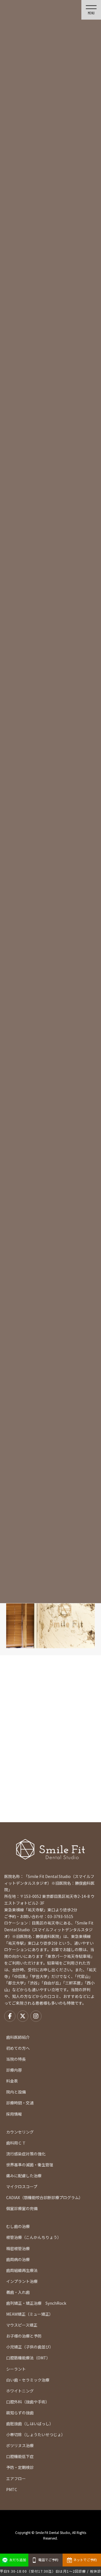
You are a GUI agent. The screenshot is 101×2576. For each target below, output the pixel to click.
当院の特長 (16, 2059)
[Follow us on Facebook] (10, 2016)
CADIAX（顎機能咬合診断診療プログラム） (44, 2197)
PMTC (12, 2489)
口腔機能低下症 (20, 2456)
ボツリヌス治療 (20, 2445)
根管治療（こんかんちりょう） (34, 2237)
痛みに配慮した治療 (24, 2176)
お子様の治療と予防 (24, 2336)
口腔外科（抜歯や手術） (28, 2402)
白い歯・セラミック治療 (28, 2380)
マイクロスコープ (22, 2187)
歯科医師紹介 (18, 2037)
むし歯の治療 (18, 2226)
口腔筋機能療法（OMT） (28, 2358)
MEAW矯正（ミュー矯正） (30, 2314)
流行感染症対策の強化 (26, 2154)
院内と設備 (16, 2092)
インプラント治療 (22, 2281)
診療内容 (14, 2070)
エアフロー (16, 2478)
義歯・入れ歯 (18, 2292)
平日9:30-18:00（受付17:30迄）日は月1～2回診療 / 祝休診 (50, 2571)
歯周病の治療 (18, 2259)
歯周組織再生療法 (22, 2270)
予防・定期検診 (20, 2467)
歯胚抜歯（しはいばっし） (30, 2424)
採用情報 (14, 2114)
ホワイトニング (20, 2391)
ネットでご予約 (85, 2560)
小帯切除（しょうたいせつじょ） (36, 2434)
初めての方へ (18, 2048)
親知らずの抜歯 (20, 2413)
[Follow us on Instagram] (36, 2016)
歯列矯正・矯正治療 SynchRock (36, 2303)
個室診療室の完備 (22, 2208)
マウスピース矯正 (22, 2325)
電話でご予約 (48, 2560)
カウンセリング (20, 2132)
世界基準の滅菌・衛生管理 (30, 2165)
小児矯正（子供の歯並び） (30, 2347)
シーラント (16, 2369)
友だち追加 (18, 2560)
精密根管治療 (18, 2248)
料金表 (12, 2081)
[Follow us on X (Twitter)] (23, 2016)
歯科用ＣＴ (16, 2143)
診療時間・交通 (20, 2103)
